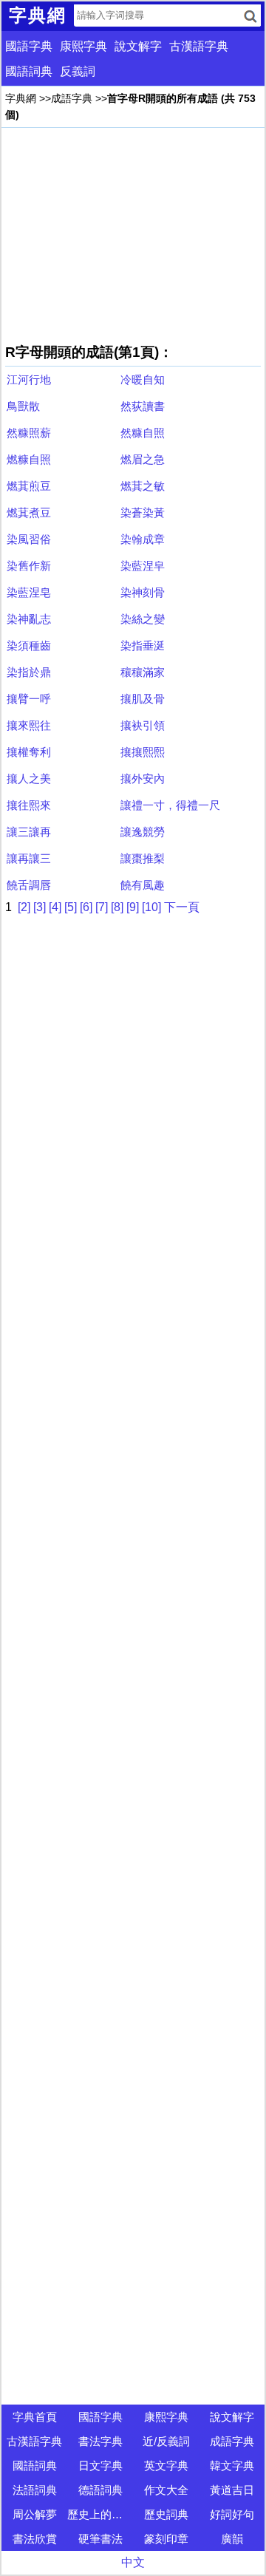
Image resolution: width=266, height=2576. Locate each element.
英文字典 (166, 2466)
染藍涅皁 (143, 566)
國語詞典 (29, 71)
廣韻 (232, 2539)
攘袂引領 (143, 725)
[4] (55, 907)
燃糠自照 (29, 459)
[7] (102, 907)
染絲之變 (143, 619)
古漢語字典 (199, 46)
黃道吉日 (232, 2490)
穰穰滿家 (143, 672)
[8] (117, 907)
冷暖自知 (143, 379)
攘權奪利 (29, 752)
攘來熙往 (29, 725)
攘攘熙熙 (143, 752)
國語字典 (29, 46)
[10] (151, 907)
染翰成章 (143, 539)
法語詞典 (35, 2490)
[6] (86, 907)
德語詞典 (100, 2490)
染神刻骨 (143, 592)
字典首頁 (35, 2417)
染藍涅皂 (29, 592)
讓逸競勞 (143, 832)
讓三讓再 (29, 832)
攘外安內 (143, 778)
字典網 (21, 98)
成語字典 (72, 98)
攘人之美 (29, 778)
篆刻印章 (166, 2539)
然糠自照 (143, 433)
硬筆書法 (100, 2539)
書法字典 (100, 2441)
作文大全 (166, 2490)
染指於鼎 (29, 672)
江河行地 (29, 379)
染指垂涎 (143, 645)
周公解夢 (35, 2514)
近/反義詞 (166, 2441)
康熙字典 (83, 46)
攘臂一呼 (29, 699)
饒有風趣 (143, 885)
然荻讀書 (143, 406)
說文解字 (138, 46)
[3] (40, 907)
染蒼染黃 (143, 512)
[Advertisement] (133, 235)
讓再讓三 (29, 858)
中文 (133, 2562)
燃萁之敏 (143, 486)
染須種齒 (29, 645)
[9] (133, 907)
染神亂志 (29, 619)
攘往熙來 (29, 805)
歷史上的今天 (100, 2514)
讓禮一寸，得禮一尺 (170, 805)
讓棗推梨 (143, 858)
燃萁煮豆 (29, 512)
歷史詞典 (166, 2514)
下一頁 (182, 907)
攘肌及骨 (143, 699)
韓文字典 (232, 2466)
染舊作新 (29, 566)
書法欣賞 (35, 2539)
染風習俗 (29, 539)
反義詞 (78, 71)
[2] (24, 907)
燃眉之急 (143, 459)
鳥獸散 (23, 406)
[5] (71, 907)
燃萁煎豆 (29, 486)
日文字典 (100, 2466)
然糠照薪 (29, 433)
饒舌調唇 (29, 885)
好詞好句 (232, 2514)
